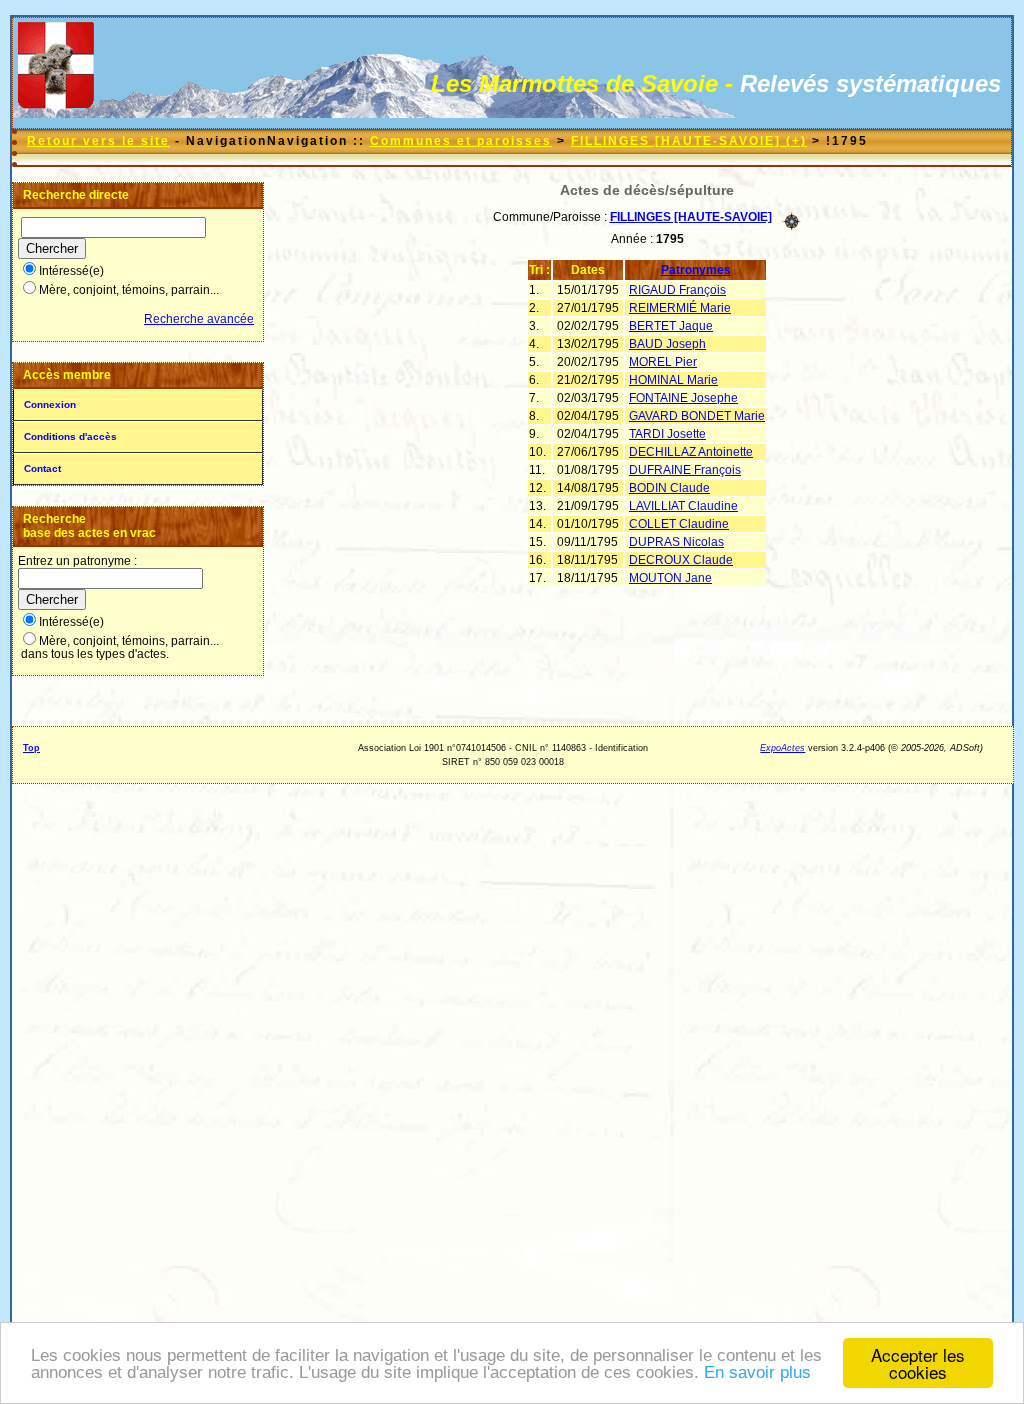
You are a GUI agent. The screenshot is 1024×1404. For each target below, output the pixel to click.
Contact (42, 468)
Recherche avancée (199, 319)
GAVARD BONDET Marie (697, 416)
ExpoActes (782, 748)
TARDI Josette (667, 434)
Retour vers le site (98, 141)
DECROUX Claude (681, 560)
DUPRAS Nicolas (676, 542)
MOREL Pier (663, 362)
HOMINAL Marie (673, 380)
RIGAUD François (677, 290)
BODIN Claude (669, 488)
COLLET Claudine (679, 524)
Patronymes (696, 270)
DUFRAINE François (685, 470)
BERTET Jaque (671, 326)
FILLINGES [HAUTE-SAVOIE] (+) (689, 141)
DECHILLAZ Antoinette (691, 452)
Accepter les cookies (918, 1363)
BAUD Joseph (667, 344)
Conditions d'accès (70, 436)
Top (31, 748)
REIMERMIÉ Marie (680, 308)
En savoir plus (757, 1372)
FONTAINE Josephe (683, 398)
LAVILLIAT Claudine (683, 506)
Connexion (50, 404)
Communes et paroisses (461, 141)
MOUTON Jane (670, 578)
